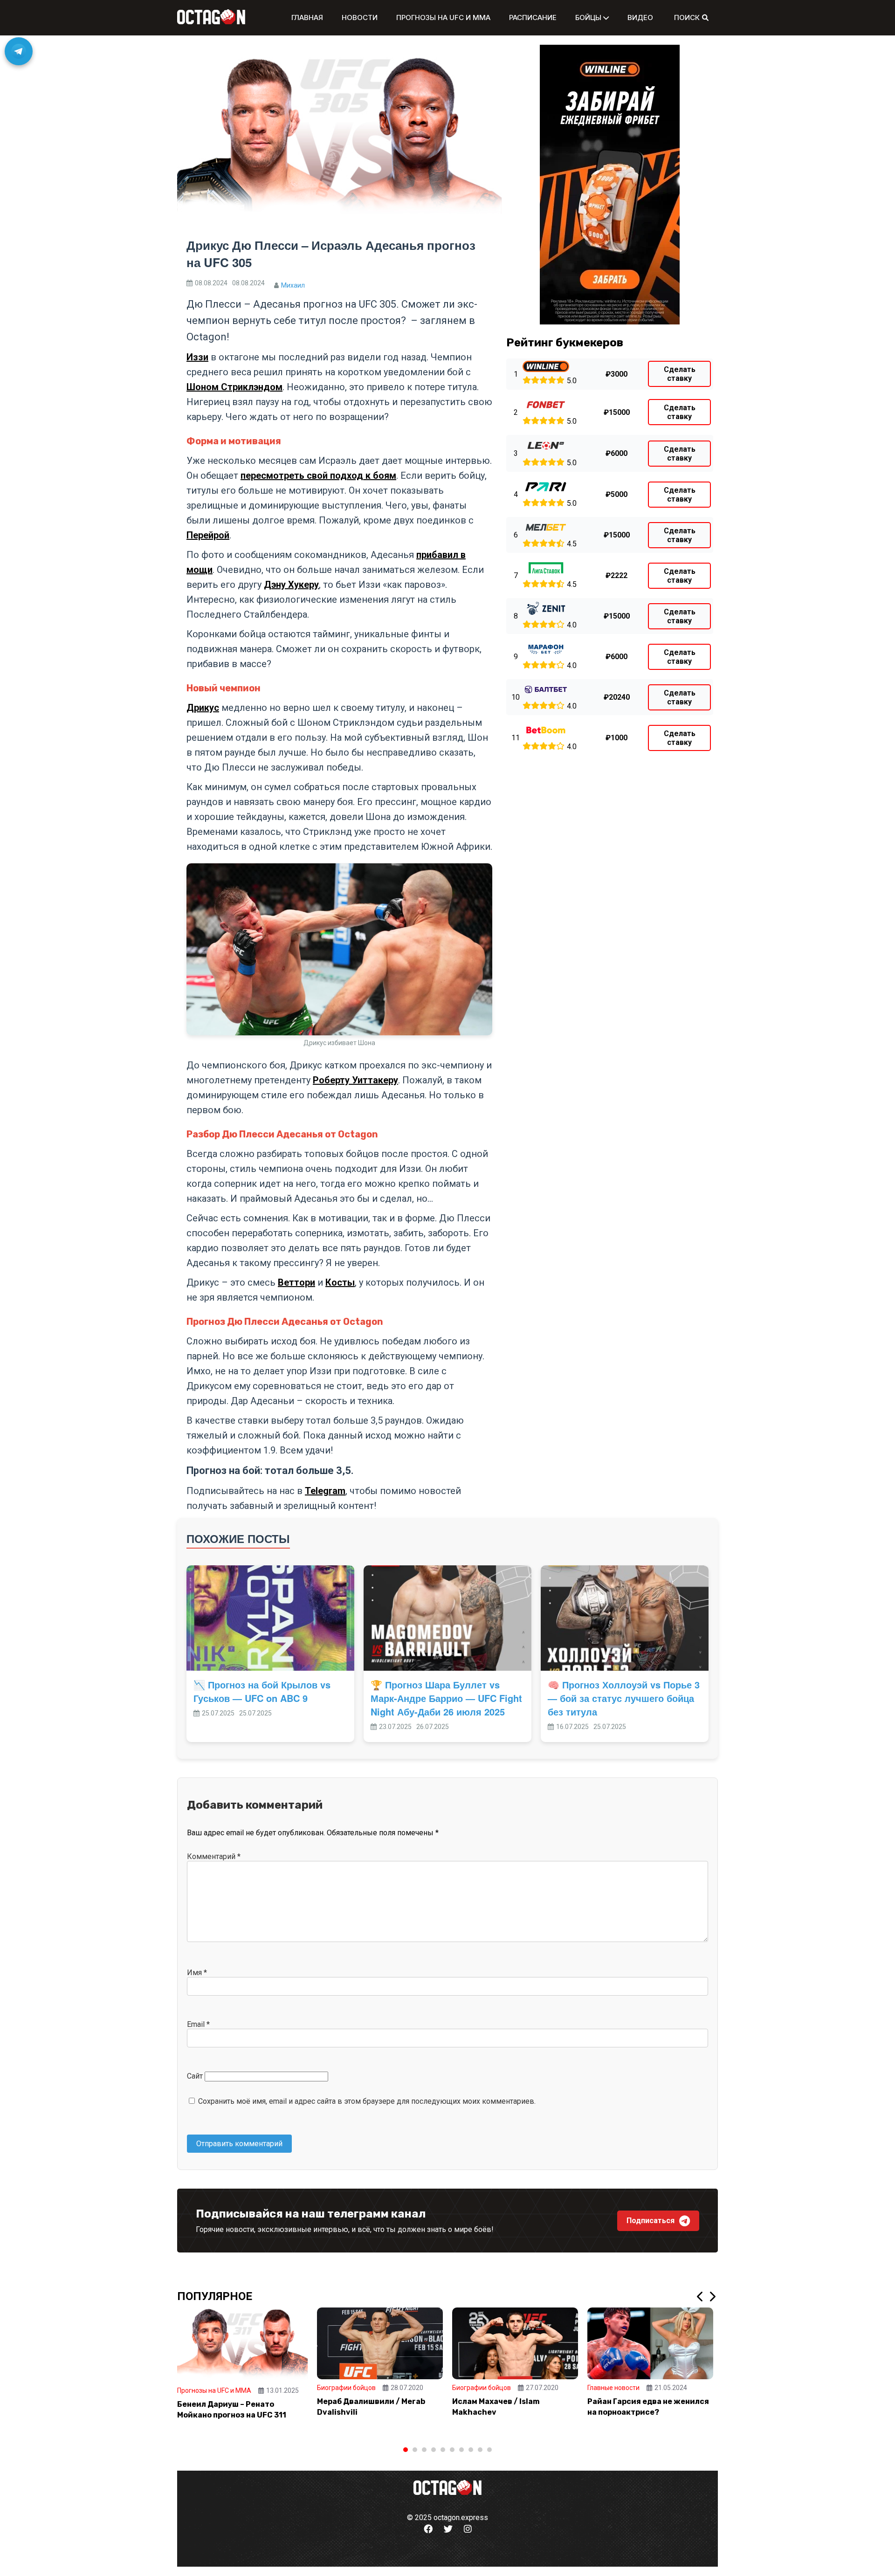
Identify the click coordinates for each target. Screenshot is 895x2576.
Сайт (195, 2076)
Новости (360, 17)
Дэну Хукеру (291, 585)
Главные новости (613, 2388)
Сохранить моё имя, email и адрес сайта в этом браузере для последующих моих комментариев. (367, 2101)
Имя (197, 1973)
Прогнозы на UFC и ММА (443, 17)
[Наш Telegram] (19, 51)
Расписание (533, 17)
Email (198, 2024)
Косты (340, 1282)
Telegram (325, 1491)
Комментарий (214, 1856)
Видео (640, 17)
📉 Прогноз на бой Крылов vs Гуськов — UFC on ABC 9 (262, 1691)
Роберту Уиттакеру (355, 1080)
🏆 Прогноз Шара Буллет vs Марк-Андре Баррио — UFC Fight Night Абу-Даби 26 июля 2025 (446, 1698)
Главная (307, 17)
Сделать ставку (680, 374)
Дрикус (203, 708)
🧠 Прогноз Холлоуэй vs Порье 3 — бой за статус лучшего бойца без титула (624, 1698)
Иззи (197, 357)
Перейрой (208, 535)
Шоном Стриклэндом (234, 387)
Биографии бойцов (346, 2388)
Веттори (296, 1282)
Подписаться (651, 2221)
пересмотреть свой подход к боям (318, 475)
